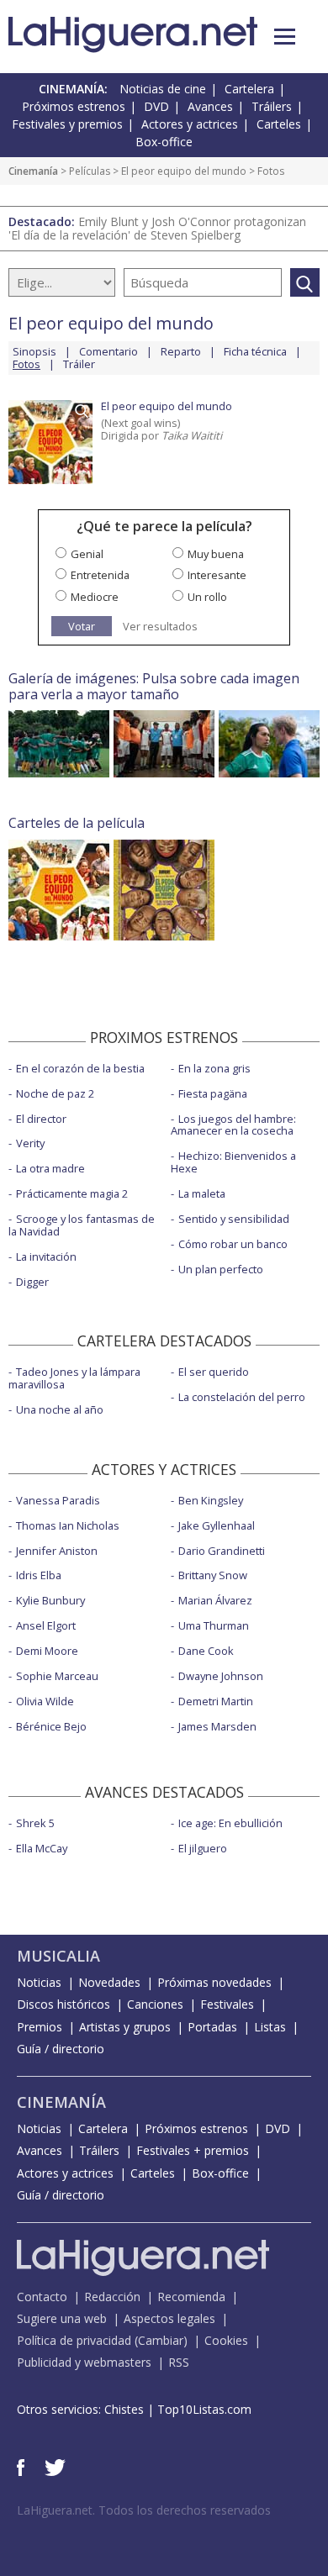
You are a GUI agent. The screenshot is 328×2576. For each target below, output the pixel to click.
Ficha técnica (255, 351)
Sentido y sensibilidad (234, 1219)
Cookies (226, 2340)
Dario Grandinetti (222, 1551)
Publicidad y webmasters (84, 2362)
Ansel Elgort (46, 1625)
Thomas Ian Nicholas (68, 1525)
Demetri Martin (216, 1701)
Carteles (279, 124)
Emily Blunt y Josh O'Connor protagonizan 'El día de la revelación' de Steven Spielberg (157, 228)
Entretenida (100, 575)
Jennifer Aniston (57, 1551)
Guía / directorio (61, 2049)
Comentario (108, 351)
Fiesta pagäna (213, 1093)
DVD (156, 106)
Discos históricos (63, 2004)
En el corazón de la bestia (80, 1068)
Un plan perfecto (221, 1269)
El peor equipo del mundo (184, 171)
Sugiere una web (62, 2318)
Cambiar (161, 2340)
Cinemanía (33, 171)
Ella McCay (42, 1848)
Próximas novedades (214, 1982)
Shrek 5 (35, 1823)
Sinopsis (34, 351)
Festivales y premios (67, 124)
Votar (82, 626)
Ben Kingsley (211, 1500)
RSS (179, 2362)
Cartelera (249, 89)
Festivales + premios (193, 2150)
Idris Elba (39, 1575)
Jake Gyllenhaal (217, 1525)
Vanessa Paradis (58, 1500)
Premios (40, 2027)
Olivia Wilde (45, 1701)
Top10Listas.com (204, 2409)
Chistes (124, 2409)
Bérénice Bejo (51, 1726)
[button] (285, 37)
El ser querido (214, 1372)
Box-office (164, 142)
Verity (30, 1143)
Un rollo (207, 597)
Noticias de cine (163, 89)
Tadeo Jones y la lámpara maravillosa (74, 1378)
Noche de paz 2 (55, 1093)
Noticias (39, 1982)
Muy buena (216, 554)
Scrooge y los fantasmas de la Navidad (82, 1225)
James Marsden (217, 1726)
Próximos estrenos (74, 106)
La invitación (46, 1256)
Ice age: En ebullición (230, 1823)
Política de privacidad (74, 2340)
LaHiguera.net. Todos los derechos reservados (144, 2510)
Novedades (109, 1982)
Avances (210, 106)
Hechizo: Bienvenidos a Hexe (233, 1162)
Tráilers (272, 106)
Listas (270, 2027)
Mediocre (95, 597)
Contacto (42, 2297)
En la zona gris (214, 1068)
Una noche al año (60, 1409)
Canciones (155, 2004)
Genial (87, 554)
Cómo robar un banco (233, 1244)
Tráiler (79, 364)
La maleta (202, 1193)
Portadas (212, 2027)
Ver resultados (160, 627)
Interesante (217, 575)
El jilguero (203, 1848)
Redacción (112, 2297)
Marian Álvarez (215, 1600)
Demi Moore (47, 1651)
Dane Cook (206, 1651)
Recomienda (191, 2297)
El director (41, 1119)
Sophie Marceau (57, 1676)
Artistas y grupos (125, 2027)
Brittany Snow (213, 1575)
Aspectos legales (169, 2318)
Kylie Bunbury (50, 1600)
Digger (32, 1282)
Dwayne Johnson (221, 1676)
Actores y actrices (190, 124)
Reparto (181, 351)
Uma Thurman (214, 1625)
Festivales (227, 2004)
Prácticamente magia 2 (72, 1193)
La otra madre (50, 1168)
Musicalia (58, 1956)
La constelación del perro (242, 1397)
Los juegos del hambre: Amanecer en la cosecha (233, 1125)
